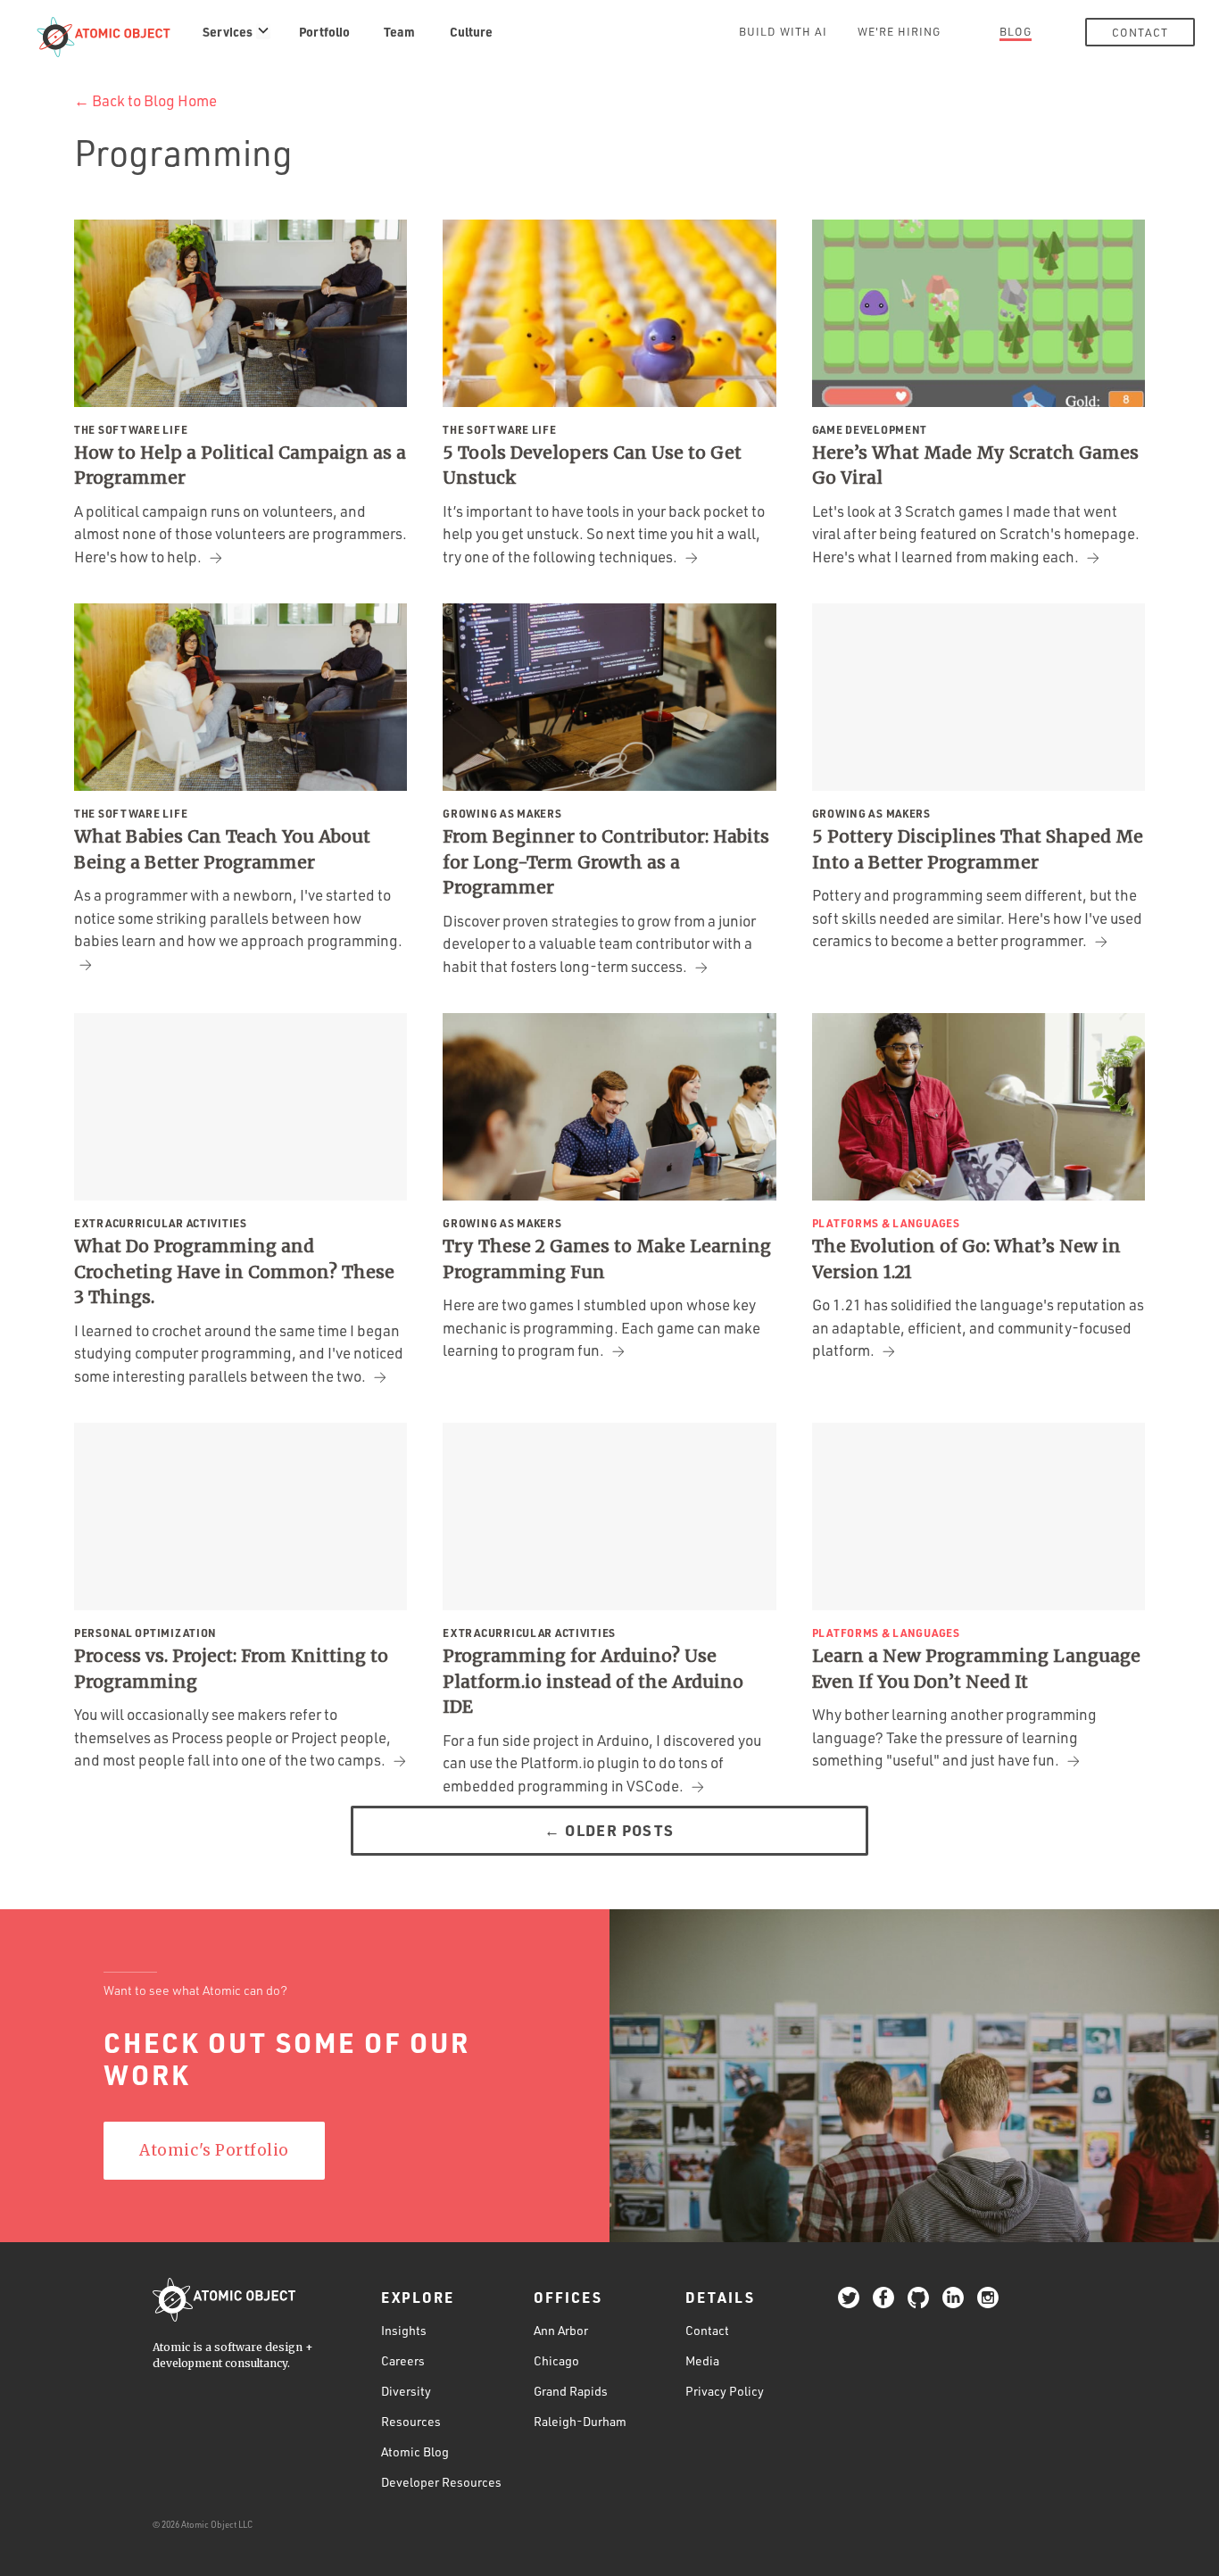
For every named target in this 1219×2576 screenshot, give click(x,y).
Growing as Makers (502, 813)
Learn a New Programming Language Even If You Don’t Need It (976, 1669)
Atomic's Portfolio (214, 2150)
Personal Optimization (145, 1633)
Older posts (609, 1830)
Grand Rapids (571, 2391)
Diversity (406, 2391)
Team (399, 31)
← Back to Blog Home (145, 100)
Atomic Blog (415, 2451)
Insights (404, 2330)
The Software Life (131, 429)
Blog (1016, 31)
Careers (403, 2360)
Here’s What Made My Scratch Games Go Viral (975, 465)
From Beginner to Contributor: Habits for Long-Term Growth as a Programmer (606, 862)
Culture (471, 31)
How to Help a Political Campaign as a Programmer (240, 465)
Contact (1140, 32)
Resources (411, 2421)
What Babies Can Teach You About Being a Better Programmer (222, 849)
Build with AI (783, 31)
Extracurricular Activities (161, 1223)
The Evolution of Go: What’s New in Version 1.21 (966, 1259)
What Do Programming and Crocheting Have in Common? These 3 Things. (234, 1271)
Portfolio (324, 31)
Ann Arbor (561, 2330)
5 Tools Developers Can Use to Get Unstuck (592, 465)
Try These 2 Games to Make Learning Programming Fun (607, 1259)
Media (702, 2360)
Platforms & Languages (886, 1223)
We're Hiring (899, 31)
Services (228, 31)
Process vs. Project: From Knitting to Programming (231, 1669)
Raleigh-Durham (580, 2421)
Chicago (556, 2360)
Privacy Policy (725, 2391)
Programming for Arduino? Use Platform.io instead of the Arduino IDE (593, 1681)
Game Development (870, 429)
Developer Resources (441, 2482)
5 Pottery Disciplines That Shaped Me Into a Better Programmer (978, 849)
